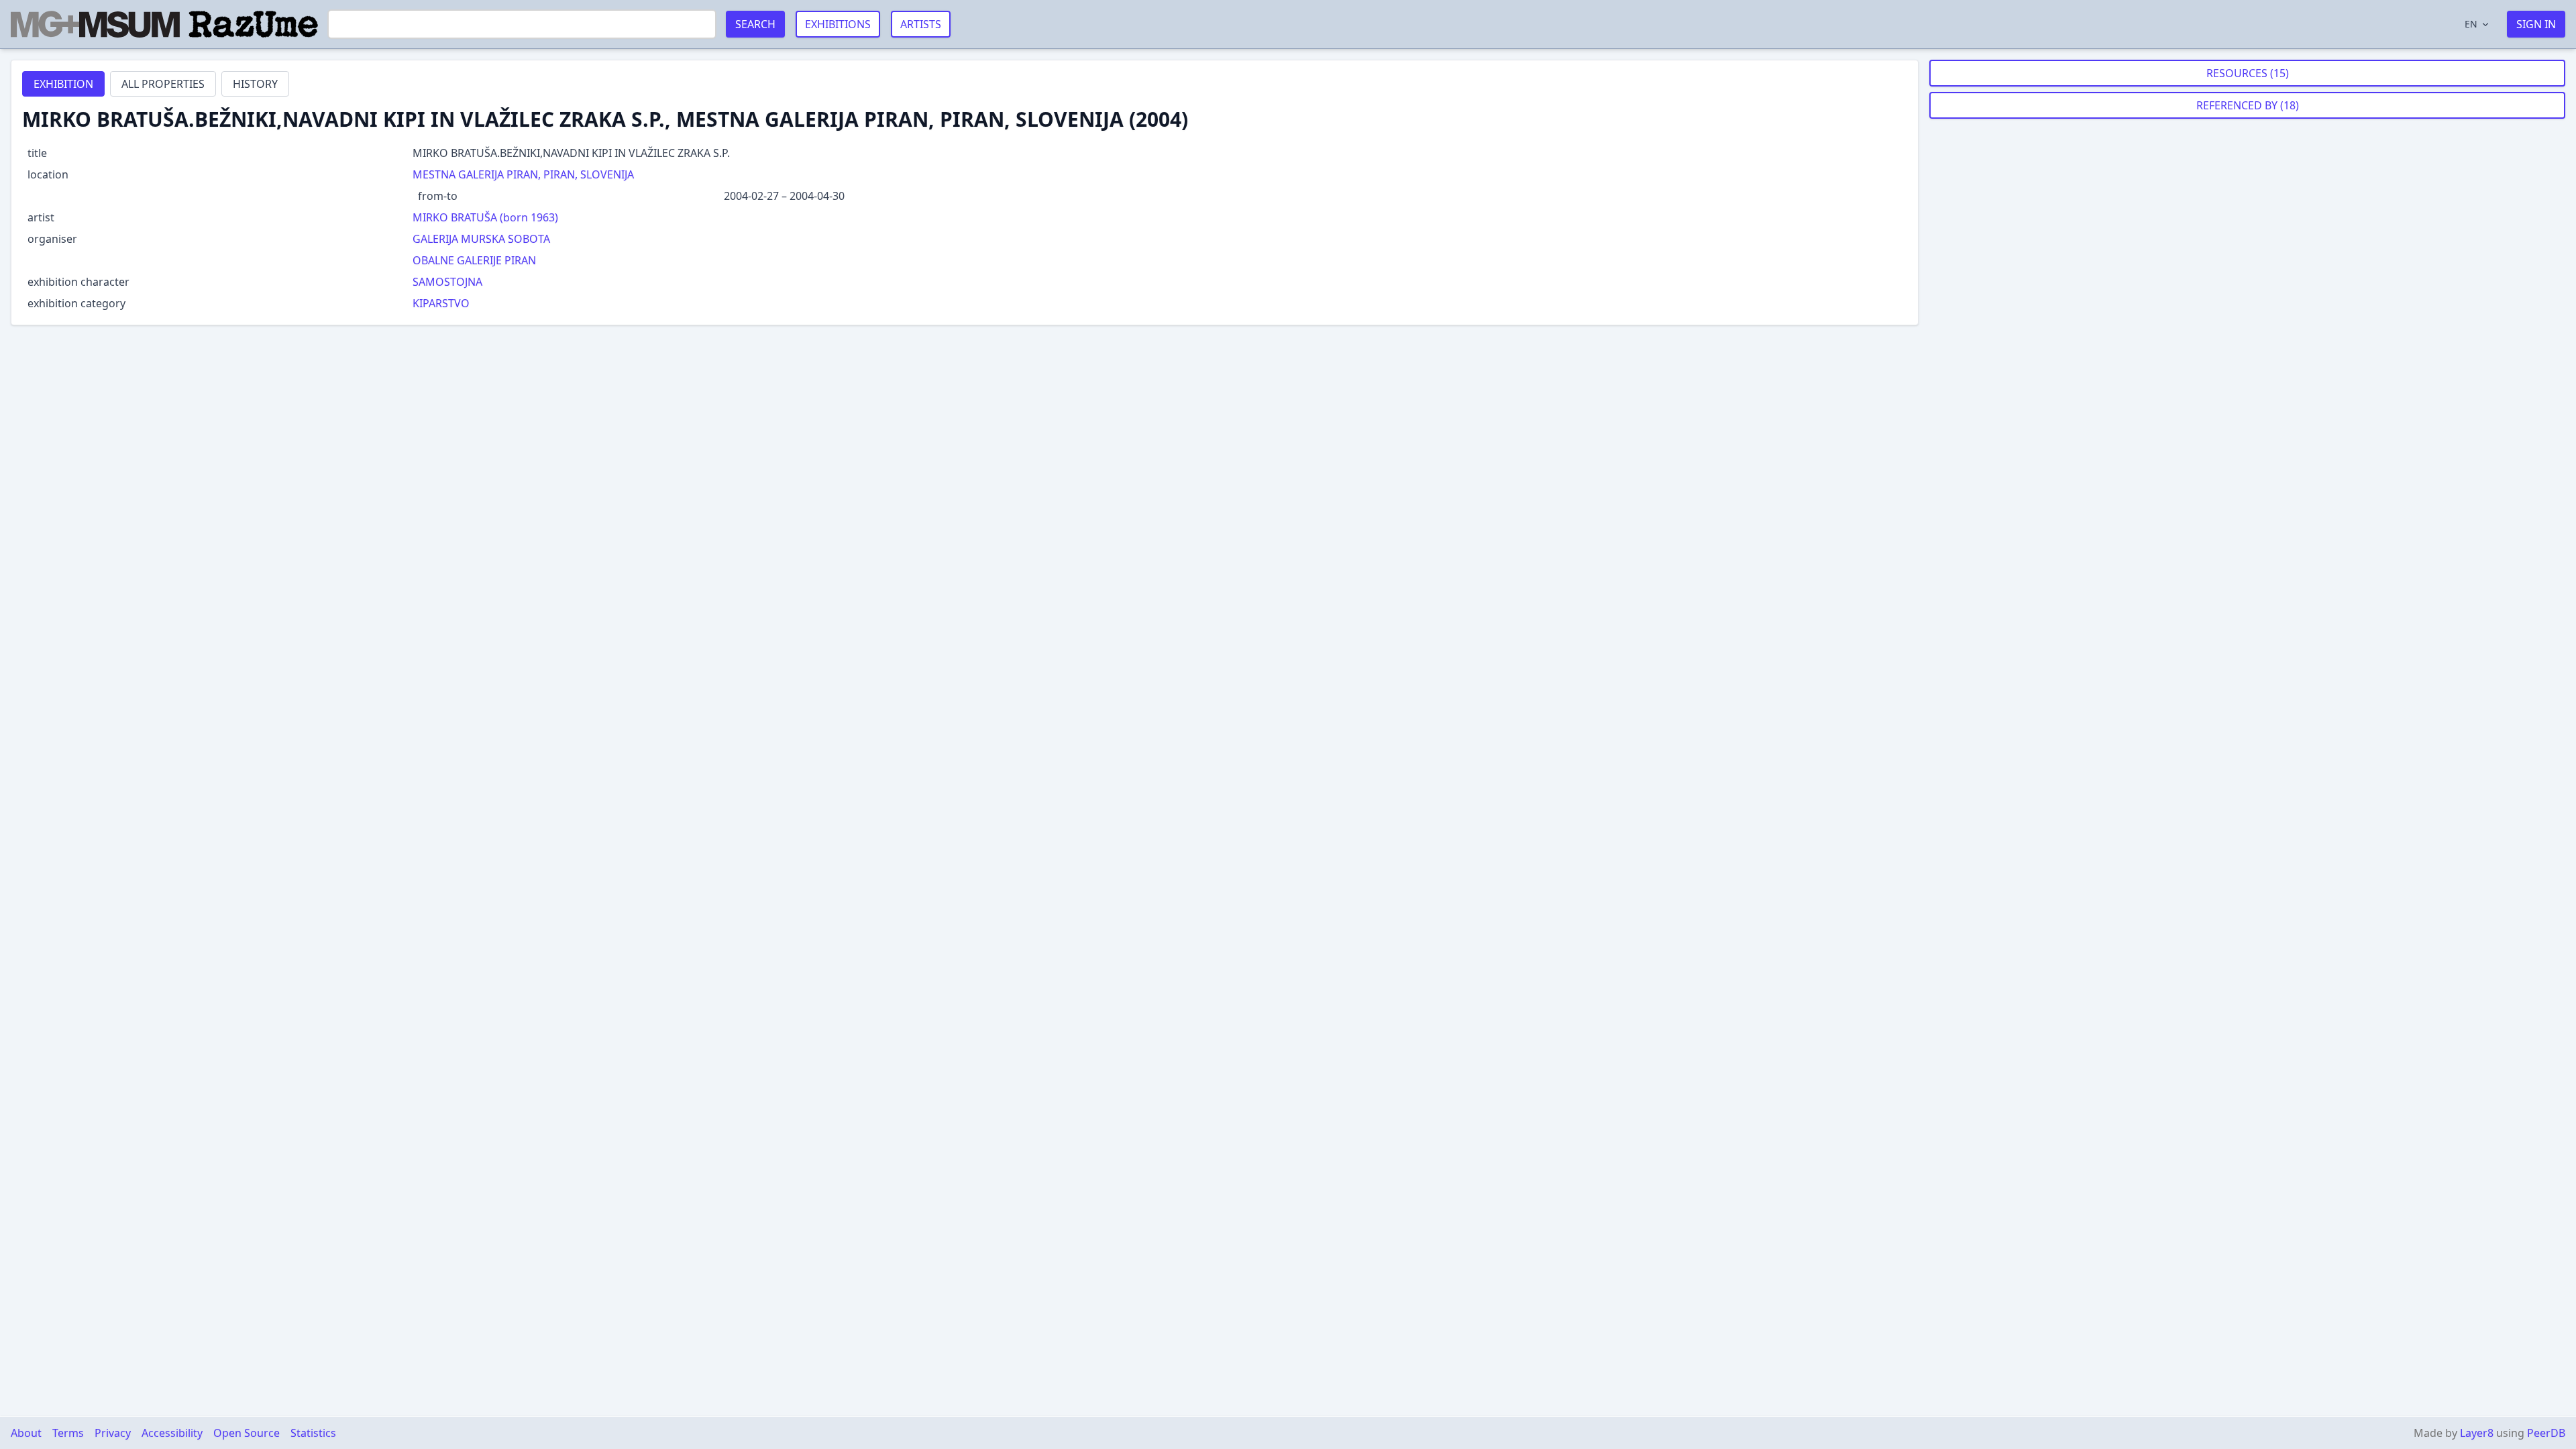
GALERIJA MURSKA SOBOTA (481, 239)
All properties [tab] (163, 84)
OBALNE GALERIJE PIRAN (474, 260)
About (26, 1433)
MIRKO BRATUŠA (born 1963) (485, 217)
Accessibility (172, 1433)
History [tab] (255, 84)
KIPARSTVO (441, 303)
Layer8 (2477, 1433)
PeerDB (2546, 1433)
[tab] (63, 84)
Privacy (113, 1433)
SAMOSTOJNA (447, 282)
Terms (68, 1433)
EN (2471, 24)
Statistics (313, 1433)
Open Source (247, 1433)
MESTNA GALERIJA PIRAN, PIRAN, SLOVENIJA (523, 174)
